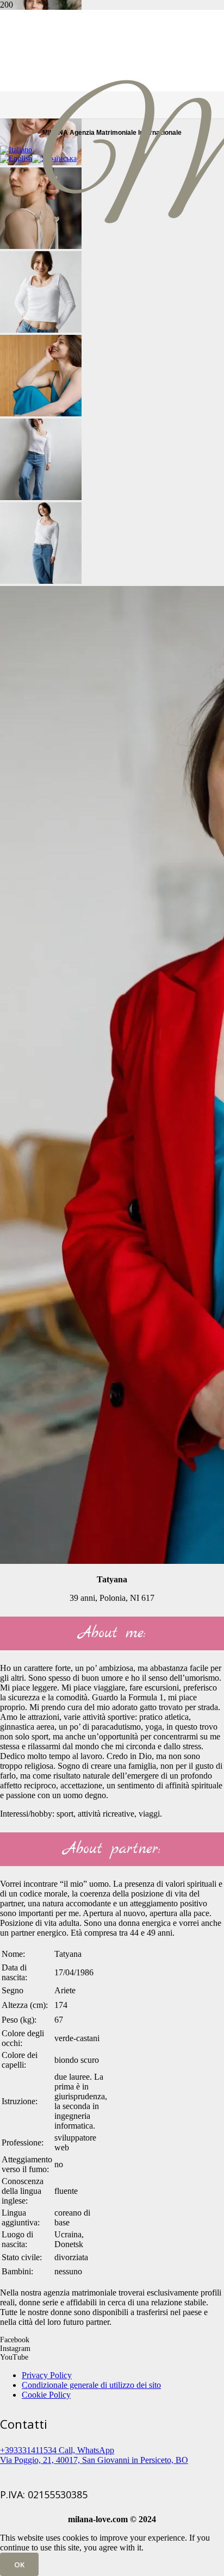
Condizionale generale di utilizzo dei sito (91, 2385)
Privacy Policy (47, 2375)
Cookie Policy (46, 2395)
